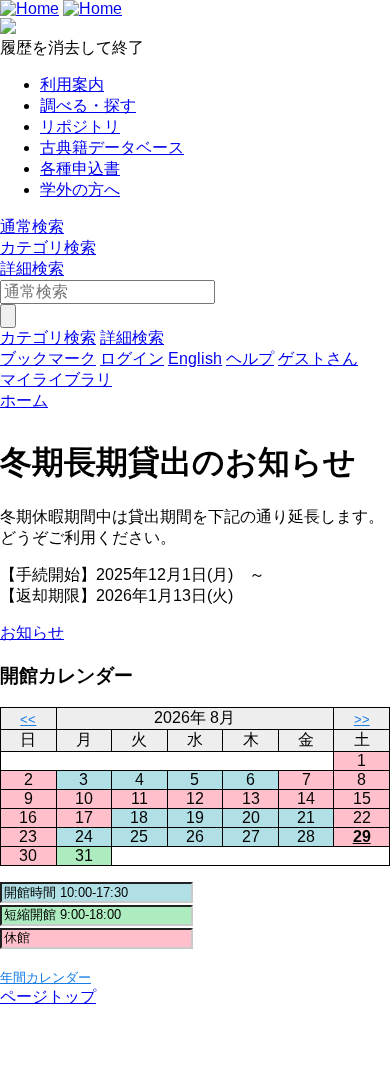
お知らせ (32, 632)
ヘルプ (250, 358)
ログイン (132, 358)
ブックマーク (48, 358)
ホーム (24, 400)
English (195, 358)
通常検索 (32, 226)
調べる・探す (88, 105)
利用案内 (72, 84)
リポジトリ (80, 126)
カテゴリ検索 (48, 247)
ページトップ (48, 996)
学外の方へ (80, 189)
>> (362, 719)
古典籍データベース (112, 147)
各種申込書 (80, 168)
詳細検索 (32, 268)
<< (28, 719)
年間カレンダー (45, 977)
